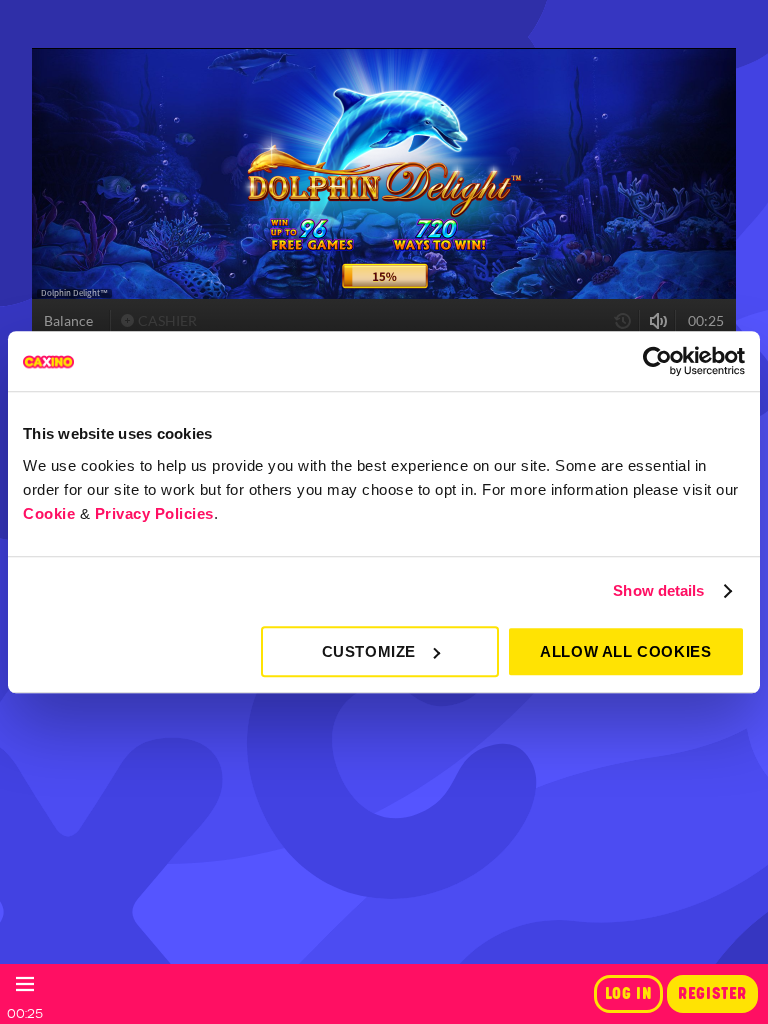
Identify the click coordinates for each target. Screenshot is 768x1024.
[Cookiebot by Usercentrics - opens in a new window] (657, 361)
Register (712, 994)
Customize (369, 651)
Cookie (49, 513)
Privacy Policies (154, 513)
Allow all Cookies (625, 651)
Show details (658, 590)
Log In (629, 994)
